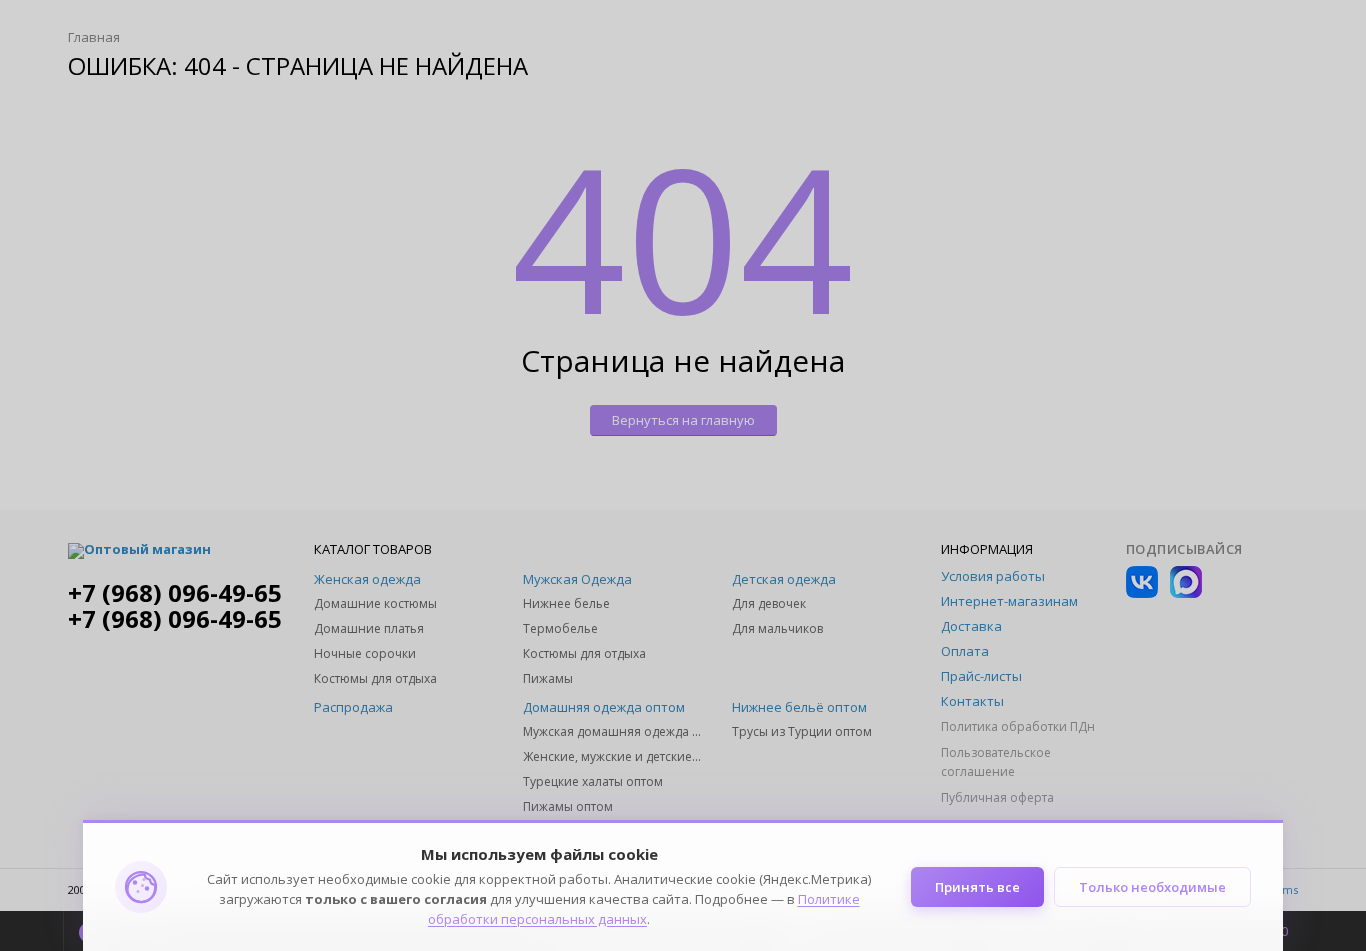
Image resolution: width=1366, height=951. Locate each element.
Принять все (977, 887)
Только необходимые (1152, 887)
